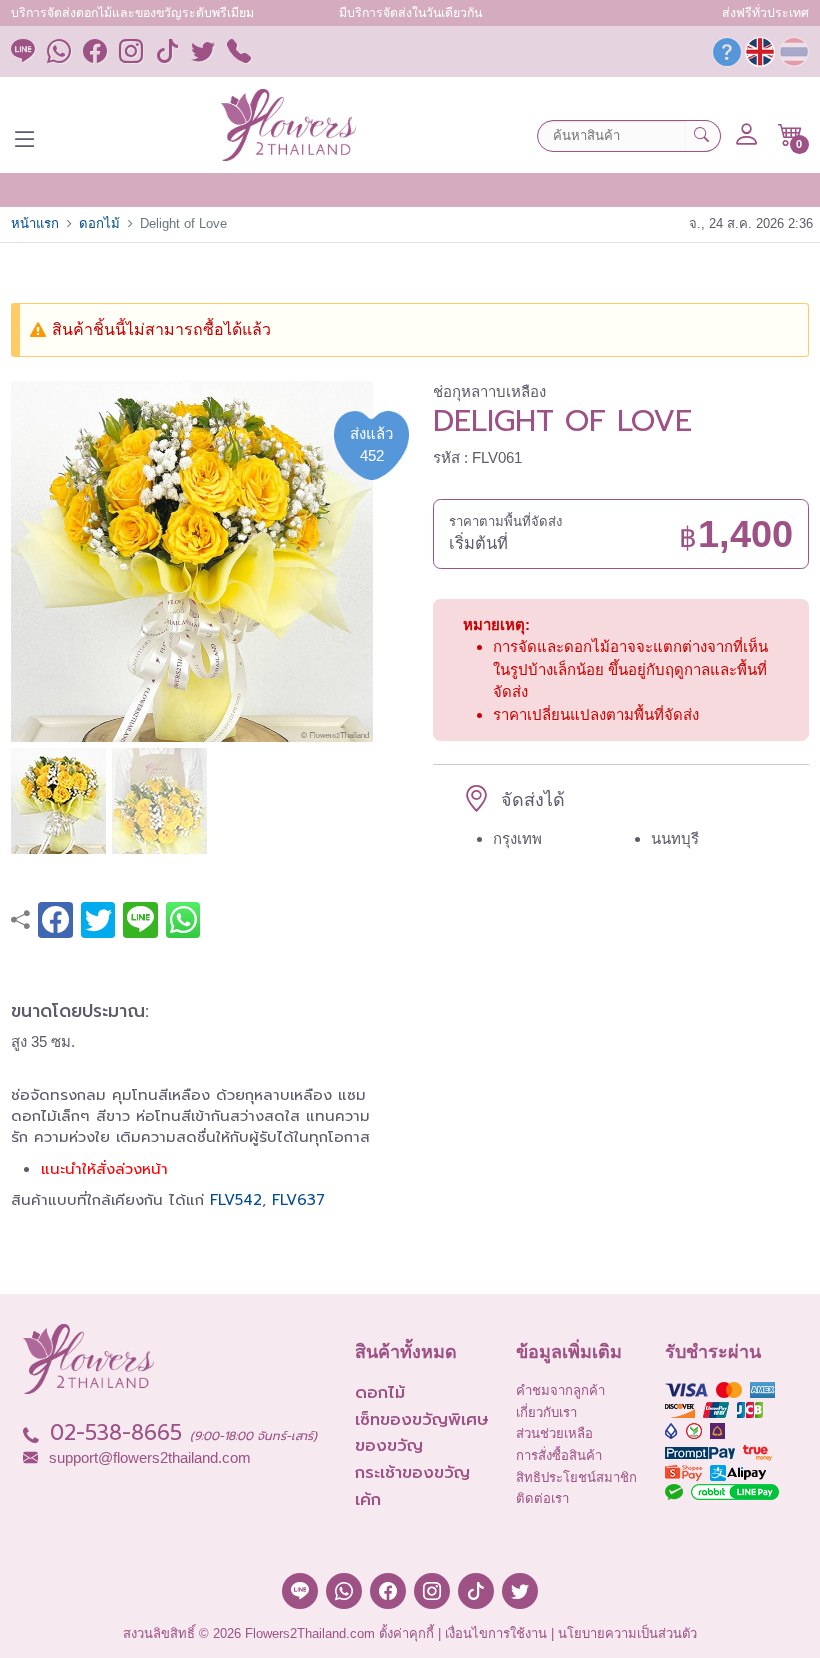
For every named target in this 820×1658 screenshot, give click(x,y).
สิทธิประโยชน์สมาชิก (576, 1477)
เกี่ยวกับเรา (546, 1412)
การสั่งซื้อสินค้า (559, 1455)
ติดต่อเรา (542, 1498)
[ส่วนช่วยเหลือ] (727, 56)
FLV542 (236, 1200)
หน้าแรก (35, 223)
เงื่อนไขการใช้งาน (496, 1633)
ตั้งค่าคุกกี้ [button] (406, 1633)
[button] (790, 135)
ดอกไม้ (99, 223)
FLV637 (298, 1200)
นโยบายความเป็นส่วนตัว (627, 1633)
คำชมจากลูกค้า (560, 1390)
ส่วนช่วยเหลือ (554, 1433)
